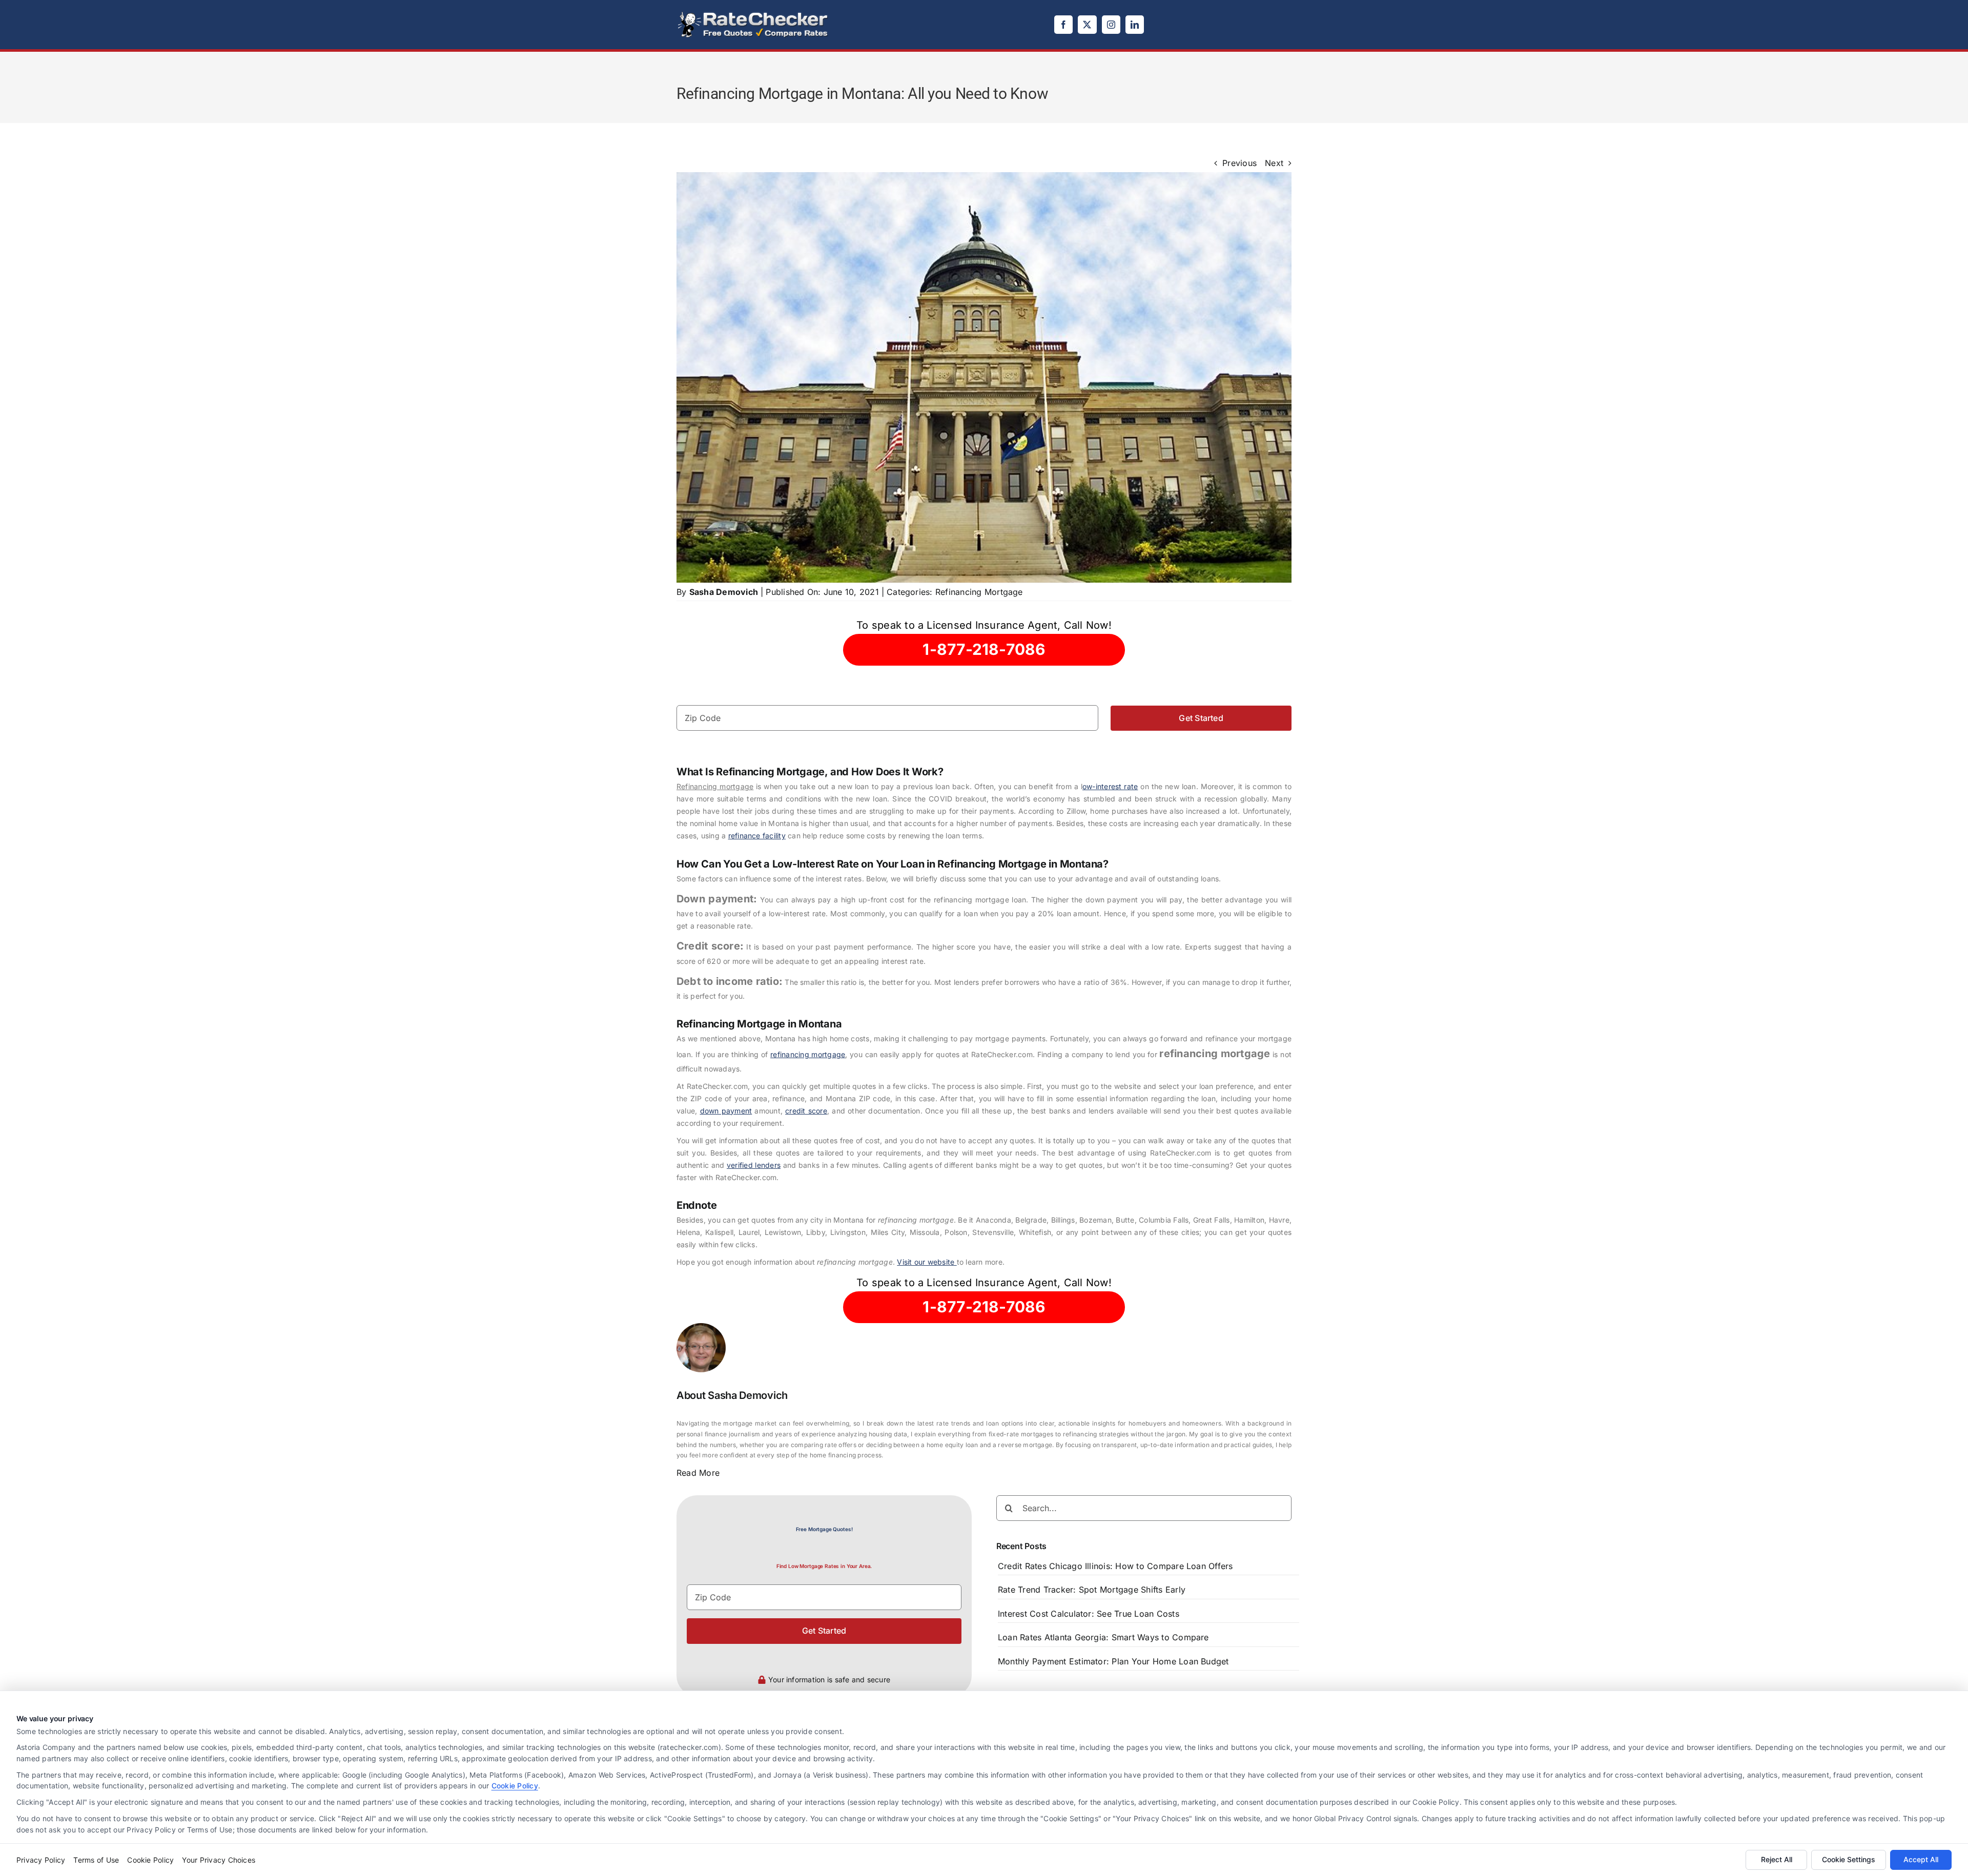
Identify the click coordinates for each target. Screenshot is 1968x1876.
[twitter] (1087, 25)
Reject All (1777, 1859)
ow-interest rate (1110, 786)
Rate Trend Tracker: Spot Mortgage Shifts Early (1092, 1590)
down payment (726, 1111)
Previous (1239, 163)
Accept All (1921, 1859)
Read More (698, 1473)
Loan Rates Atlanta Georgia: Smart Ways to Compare (1103, 1637)
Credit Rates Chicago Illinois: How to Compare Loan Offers (1115, 1566)
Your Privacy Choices (219, 1860)
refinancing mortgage (808, 1054)
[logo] (753, 14)
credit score (806, 1111)
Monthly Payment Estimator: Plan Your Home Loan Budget (1113, 1661)
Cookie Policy (515, 1786)
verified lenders (754, 1165)
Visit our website (927, 1262)
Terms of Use (96, 1860)
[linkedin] (1135, 25)
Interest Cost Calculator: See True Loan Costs (1089, 1614)
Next (1274, 163)
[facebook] (1063, 25)
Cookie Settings (1849, 1859)
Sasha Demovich (724, 592)
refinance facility (757, 836)
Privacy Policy (41, 1860)
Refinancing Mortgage (979, 592)
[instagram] (1111, 25)
